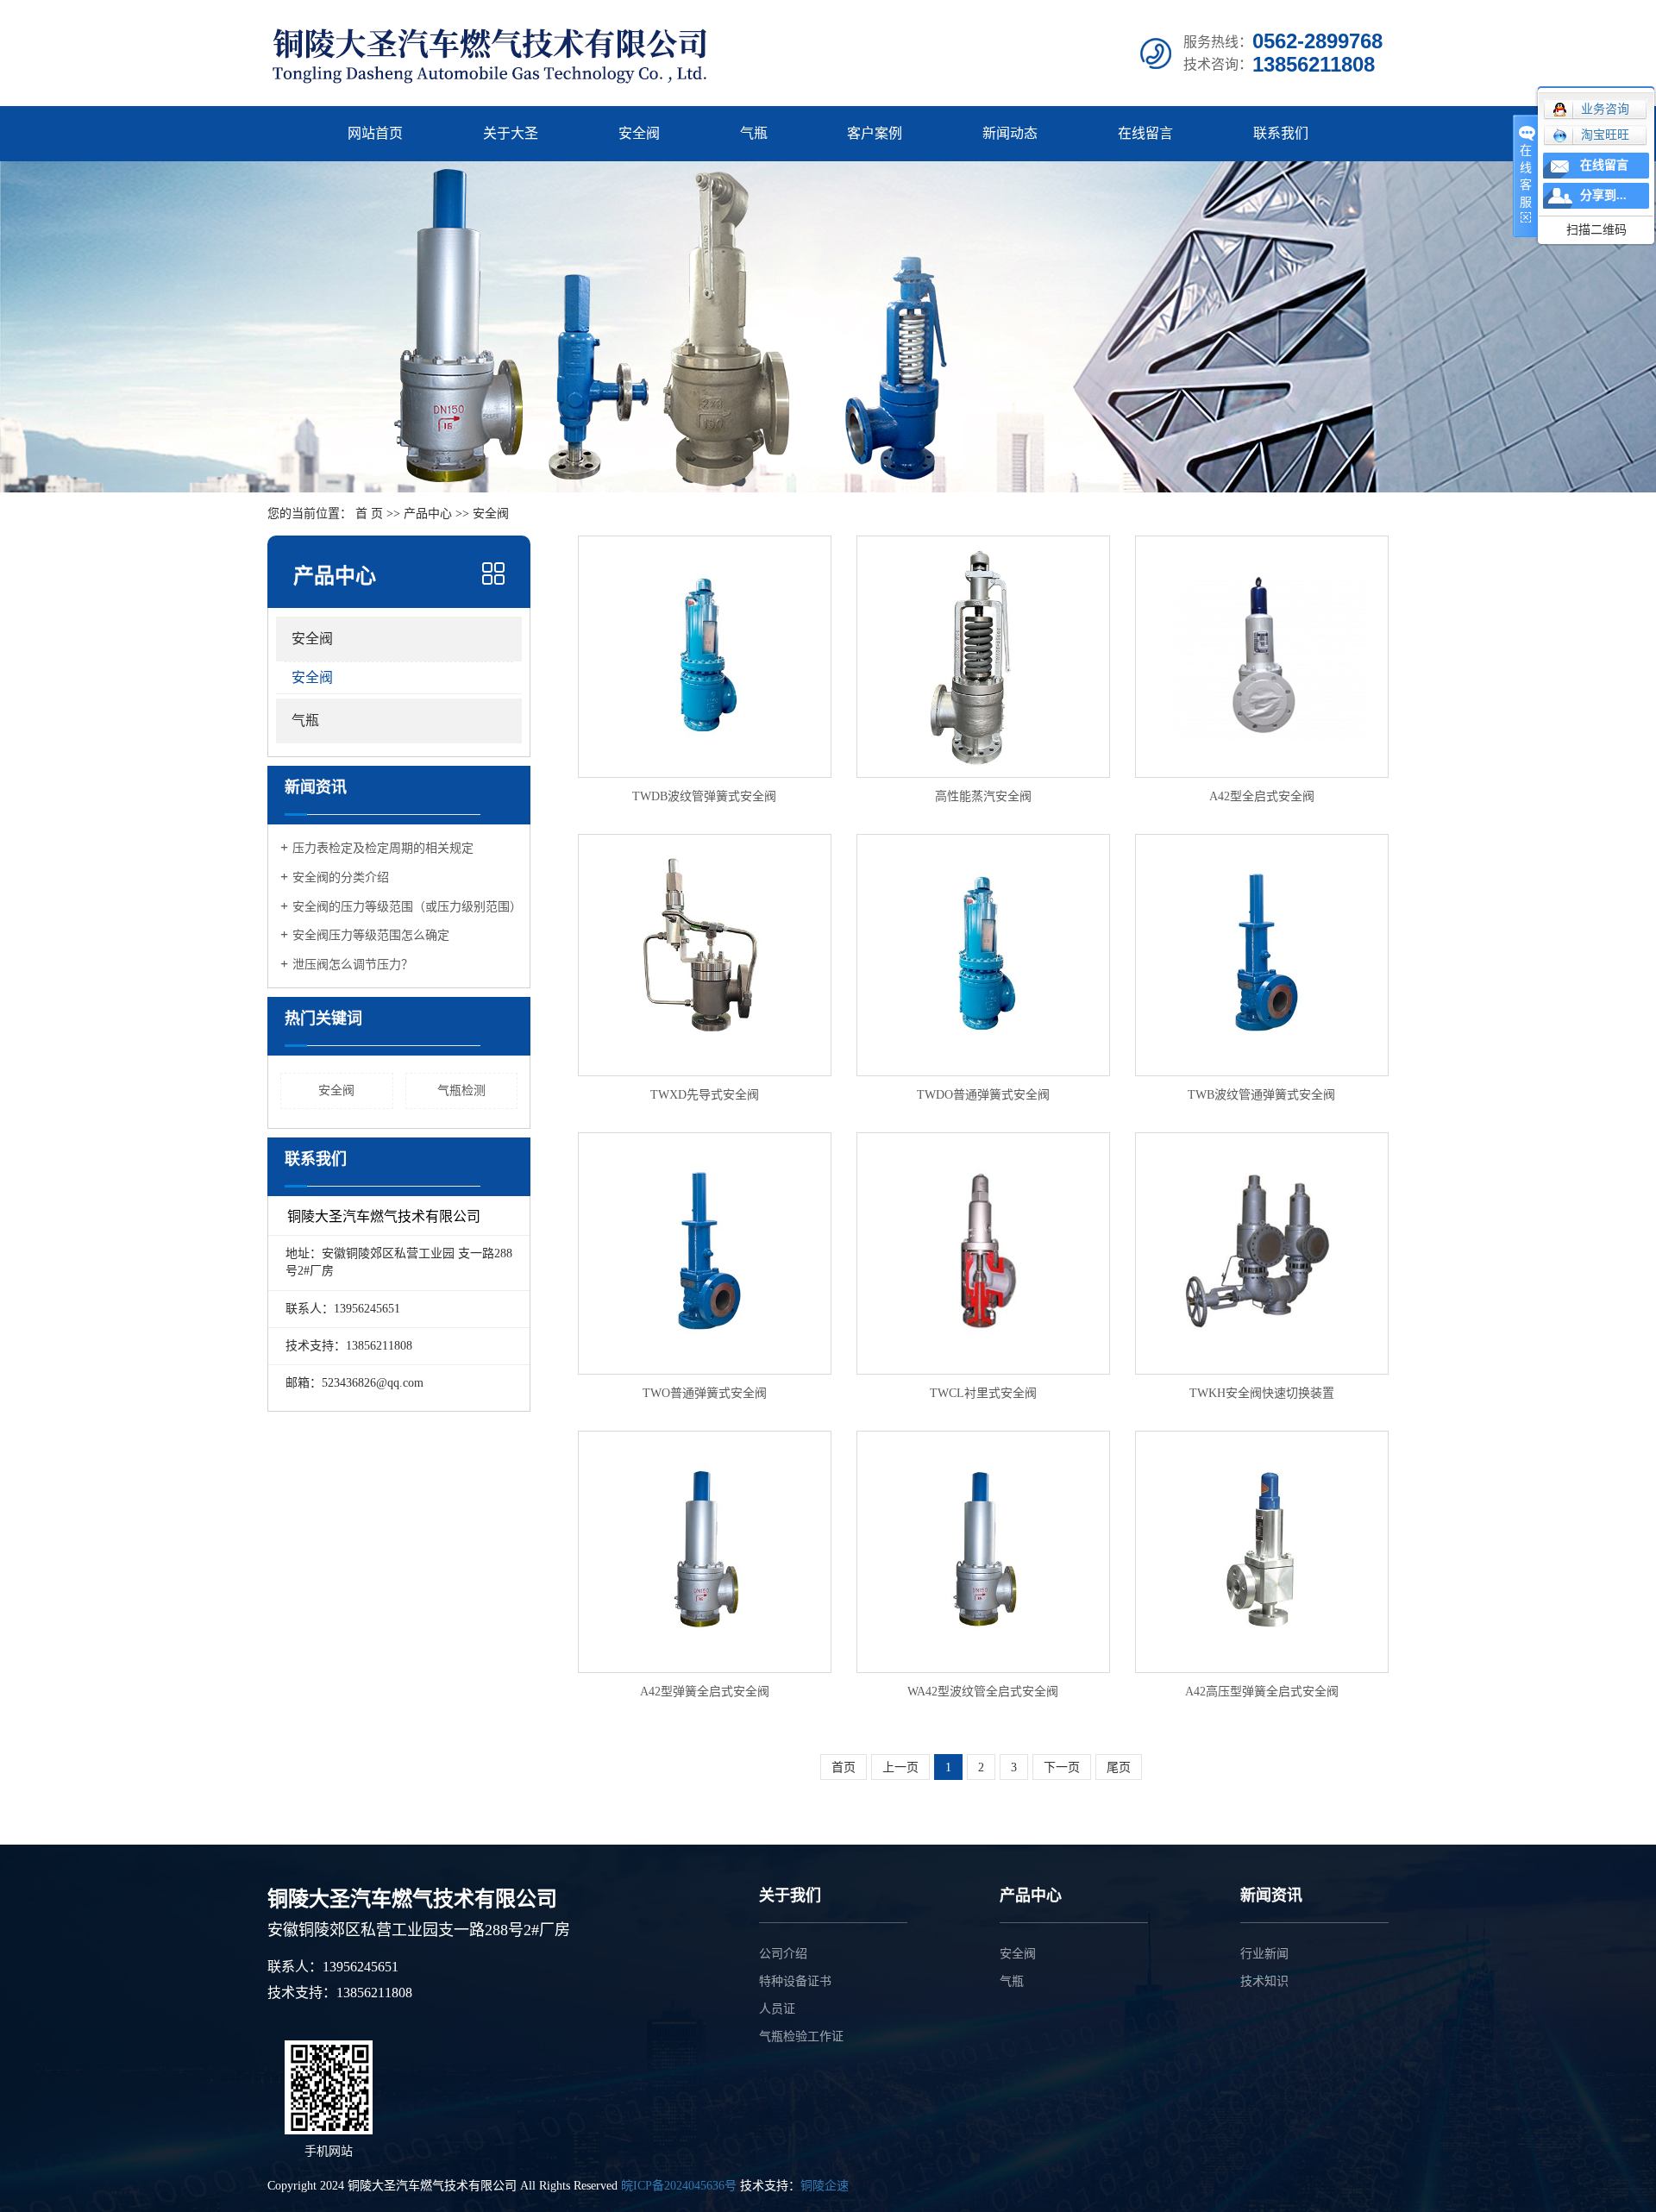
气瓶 (754, 133)
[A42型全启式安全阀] (1262, 657)
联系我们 (1281, 133)
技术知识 (1264, 1981)
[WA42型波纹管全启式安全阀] (983, 1552)
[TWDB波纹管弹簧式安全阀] (705, 657)
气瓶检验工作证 (801, 2037)
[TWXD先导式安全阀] (705, 955)
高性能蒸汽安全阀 (983, 796)
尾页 (1119, 1767)
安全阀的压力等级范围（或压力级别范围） (405, 907)
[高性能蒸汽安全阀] (983, 657)
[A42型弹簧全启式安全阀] (705, 1552)
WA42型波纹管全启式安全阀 (983, 1692)
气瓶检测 (461, 1090)
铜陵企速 (825, 2186)
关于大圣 (511, 133)
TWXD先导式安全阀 (705, 1095)
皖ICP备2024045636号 (679, 2186)
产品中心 (428, 514)
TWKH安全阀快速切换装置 (1262, 1393)
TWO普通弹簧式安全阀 (705, 1393)
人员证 (777, 2009)
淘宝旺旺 (1605, 135)
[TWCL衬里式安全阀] (983, 1253)
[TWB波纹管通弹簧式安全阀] (1262, 955)
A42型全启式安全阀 (1262, 796)
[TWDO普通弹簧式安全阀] (983, 955)
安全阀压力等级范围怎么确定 (371, 935)
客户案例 (875, 133)
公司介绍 (783, 1954)
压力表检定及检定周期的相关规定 (383, 848)
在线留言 (1145, 133)
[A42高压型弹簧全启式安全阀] (1262, 1552)
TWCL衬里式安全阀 (983, 1393)
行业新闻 (1264, 1954)
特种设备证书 (795, 1981)
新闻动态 (1010, 133)
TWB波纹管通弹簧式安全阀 (1261, 1095)
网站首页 (375, 133)
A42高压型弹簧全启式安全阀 (1262, 1692)
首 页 (369, 514)
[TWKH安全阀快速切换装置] (1262, 1253)
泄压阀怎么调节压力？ (353, 965)
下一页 (1062, 1767)
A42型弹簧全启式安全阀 (705, 1692)
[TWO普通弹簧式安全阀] (705, 1253)
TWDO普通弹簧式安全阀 (983, 1095)
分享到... (1603, 195)
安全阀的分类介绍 (341, 877)
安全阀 (639, 133)
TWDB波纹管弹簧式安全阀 (704, 796)
